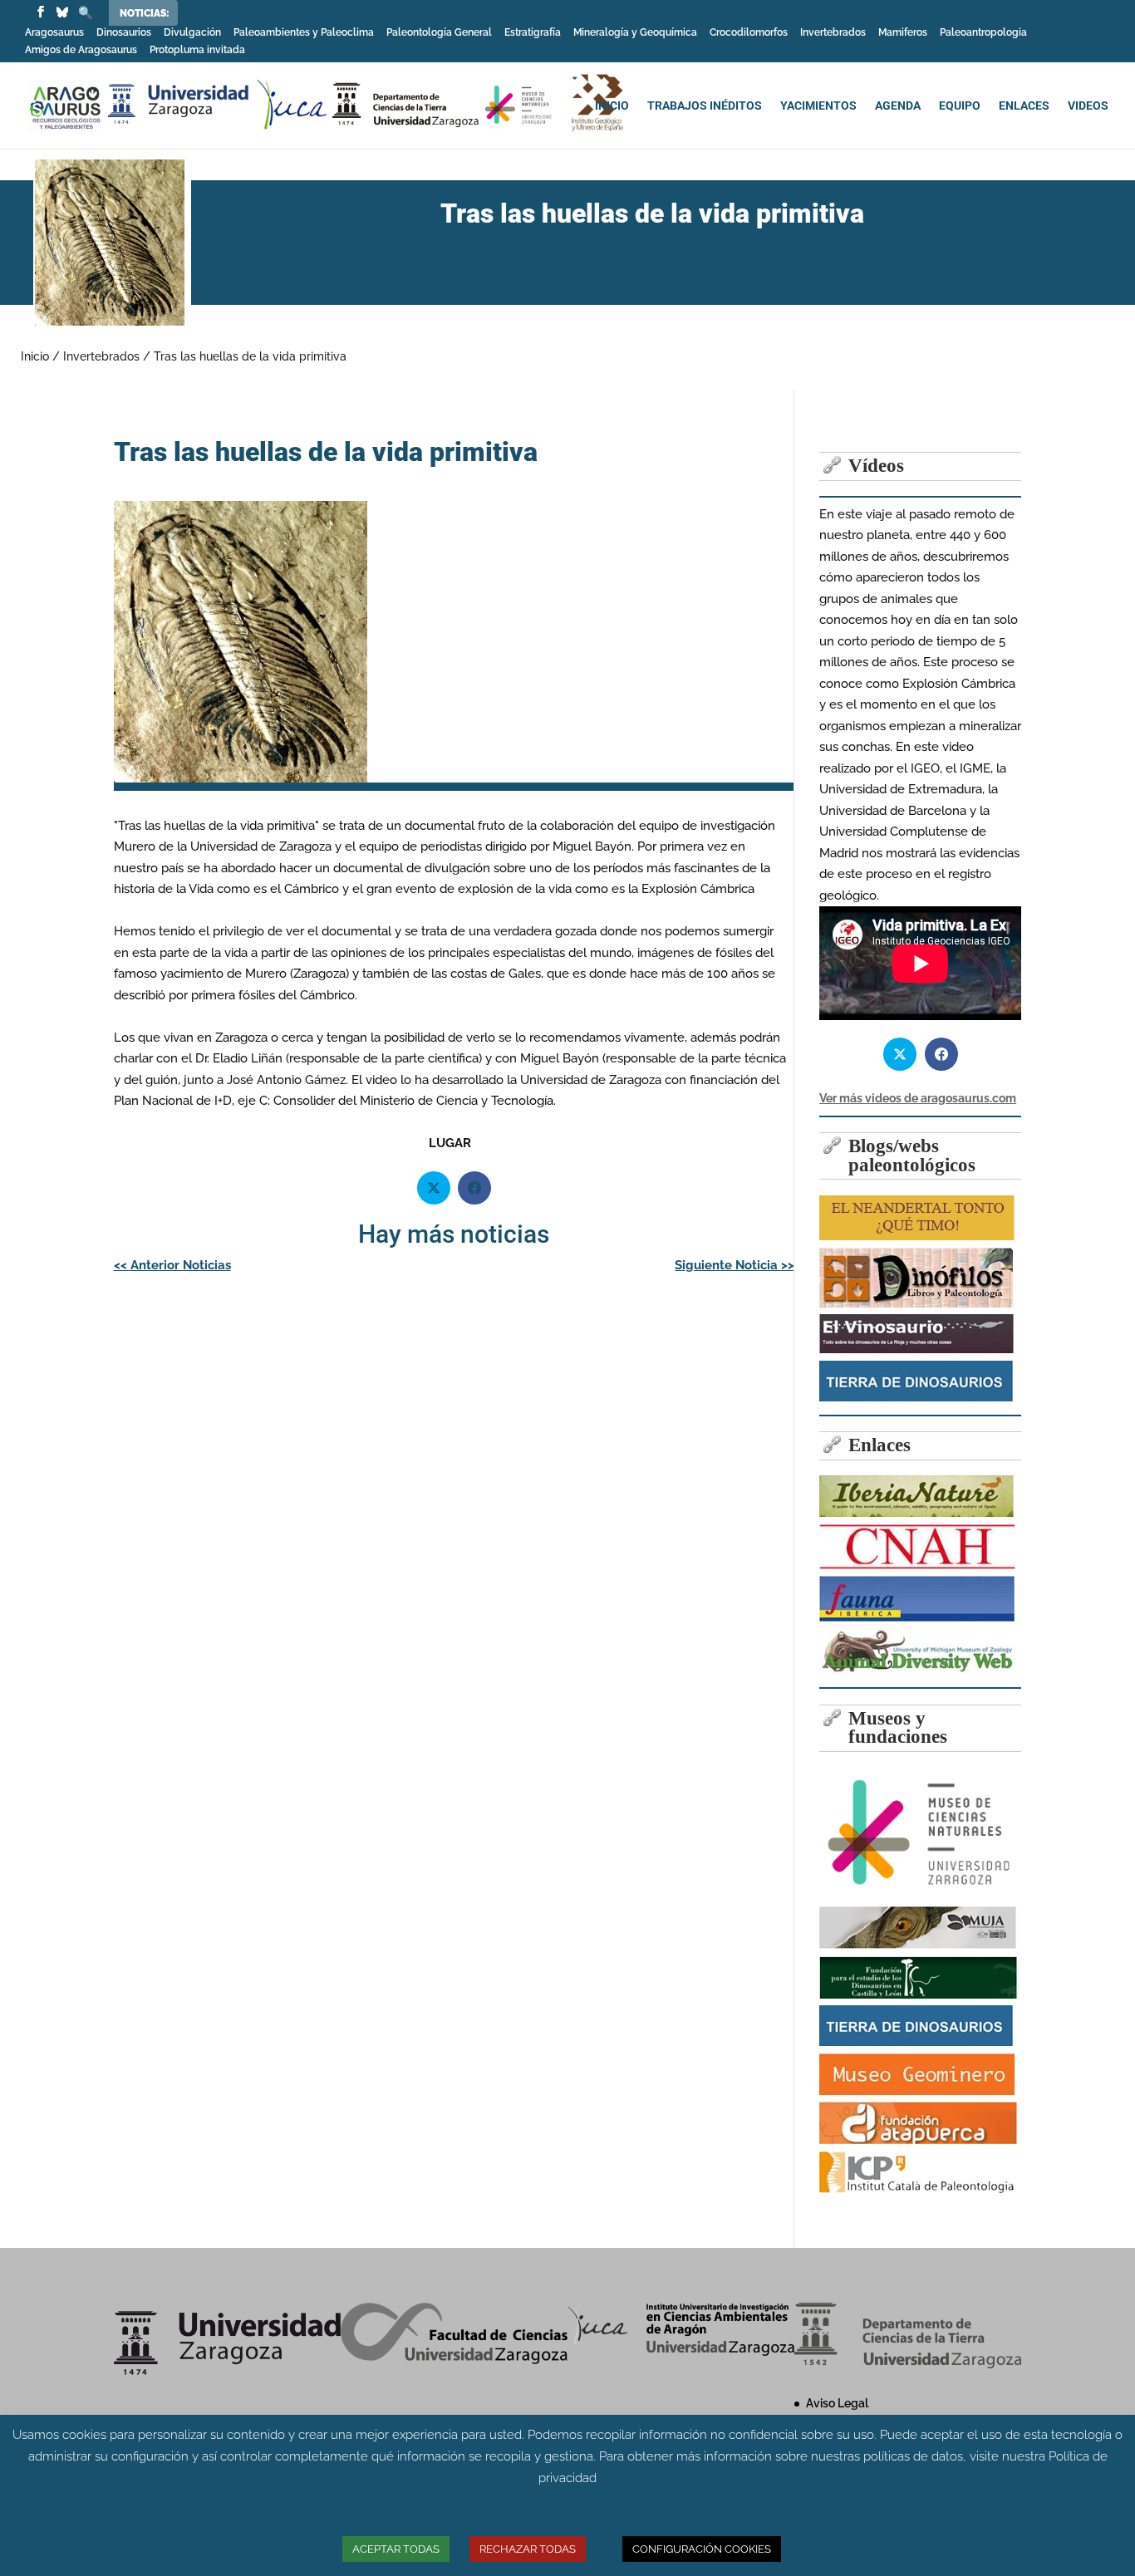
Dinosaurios (124, 33)
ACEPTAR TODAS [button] (396, 2549)
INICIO (612, 106)
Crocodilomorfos (749, 33)
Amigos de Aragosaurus (81, 50)
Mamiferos (903, 33)
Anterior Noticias (172, 1265)
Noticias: (145, 13)
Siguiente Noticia (735, 1265)
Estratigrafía (533, 33)
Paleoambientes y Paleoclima (304, 33)
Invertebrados (833, 33)
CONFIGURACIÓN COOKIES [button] (702, 2549)
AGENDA (898, 106)
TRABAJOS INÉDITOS (705, 106)
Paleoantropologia (983, 33)
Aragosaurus (54, 33)
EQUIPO (960, 106)
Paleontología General (439, 33)
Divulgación (192, 33)
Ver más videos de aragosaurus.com (918, 1098)
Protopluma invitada (197, 50)
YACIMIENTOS (818, 106)
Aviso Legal (837, 2403)
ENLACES (1024, 106)
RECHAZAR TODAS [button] (528, 2549)
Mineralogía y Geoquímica (635, 33)
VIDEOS (1088, 106)
